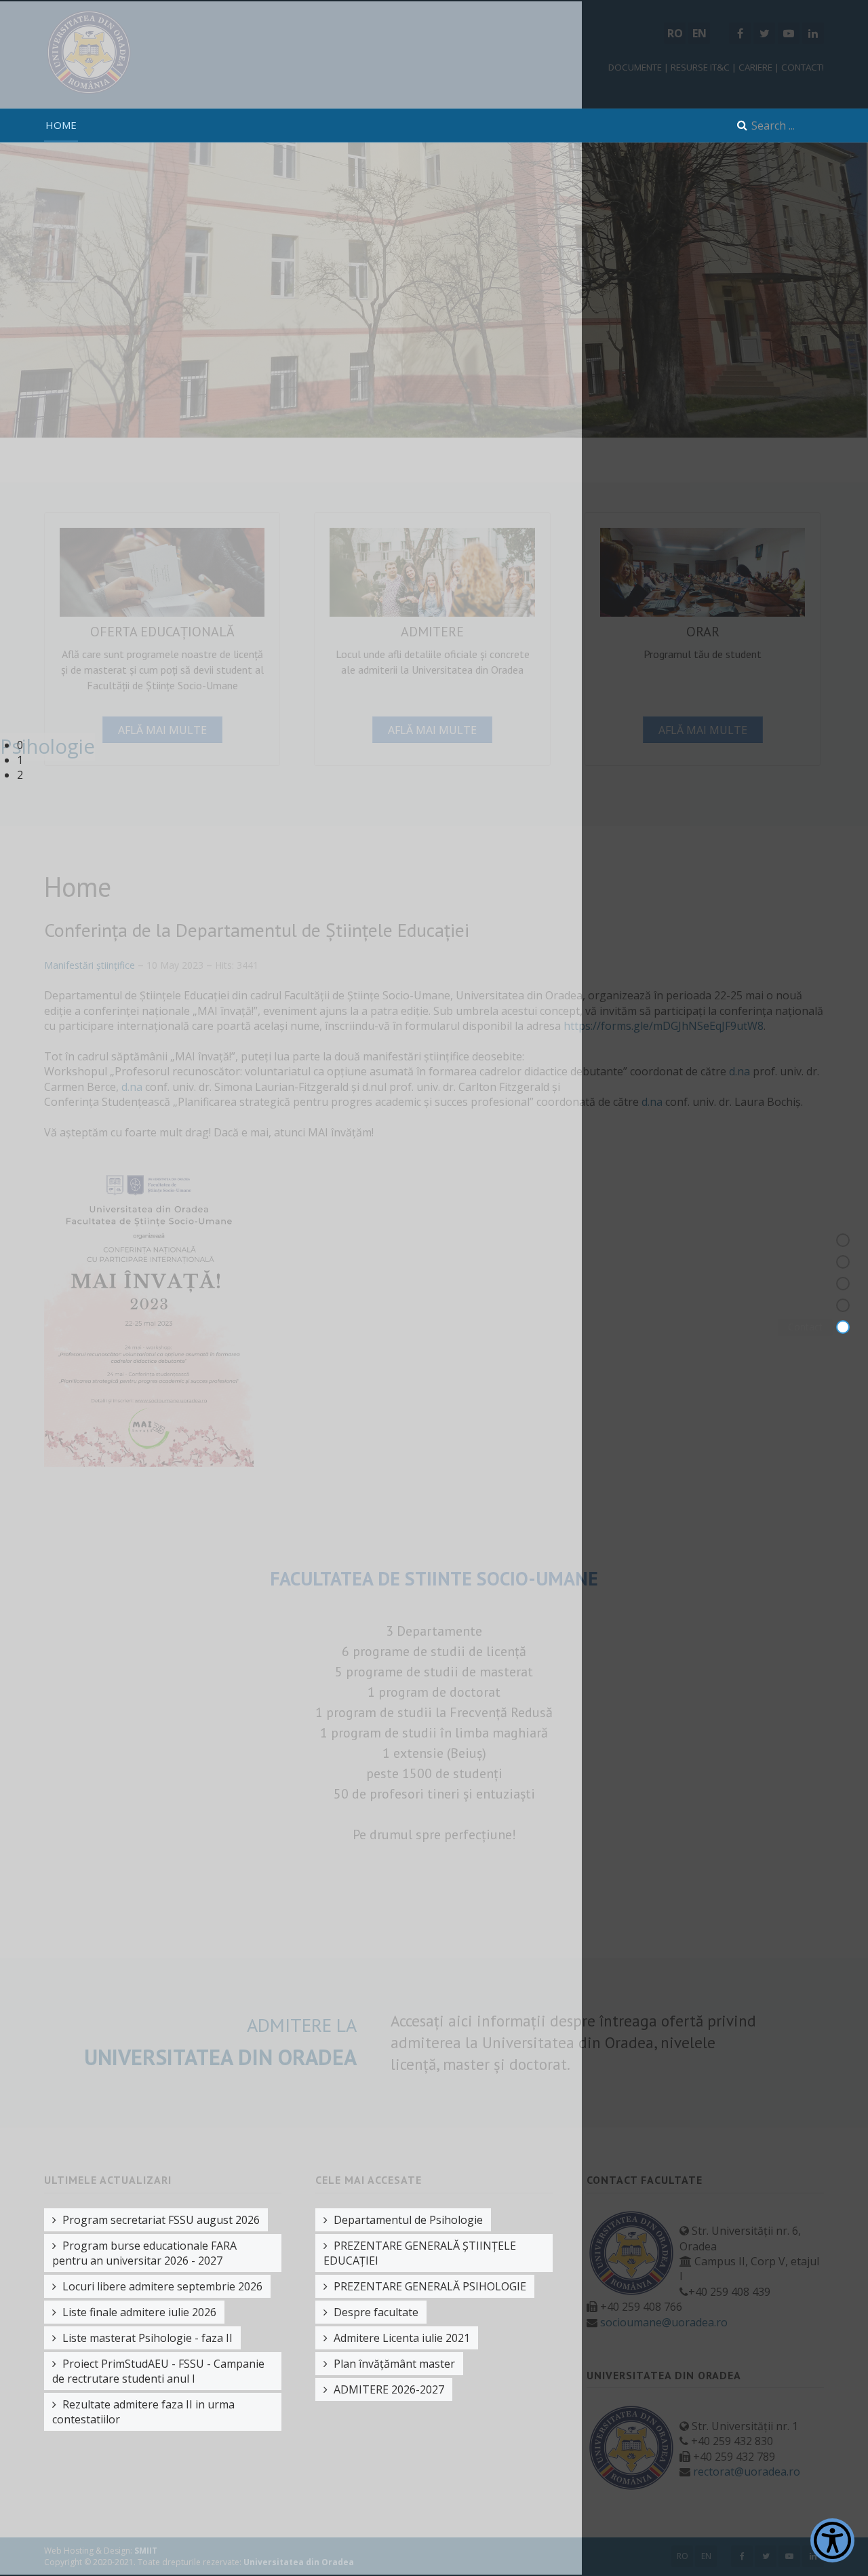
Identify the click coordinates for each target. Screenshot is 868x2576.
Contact (805, 1327)
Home (61, 125)
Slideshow (801, 1240)
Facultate (802, 1262)
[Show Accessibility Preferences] (832, 2540)
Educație (804, 1305)
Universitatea (794, 1283)
